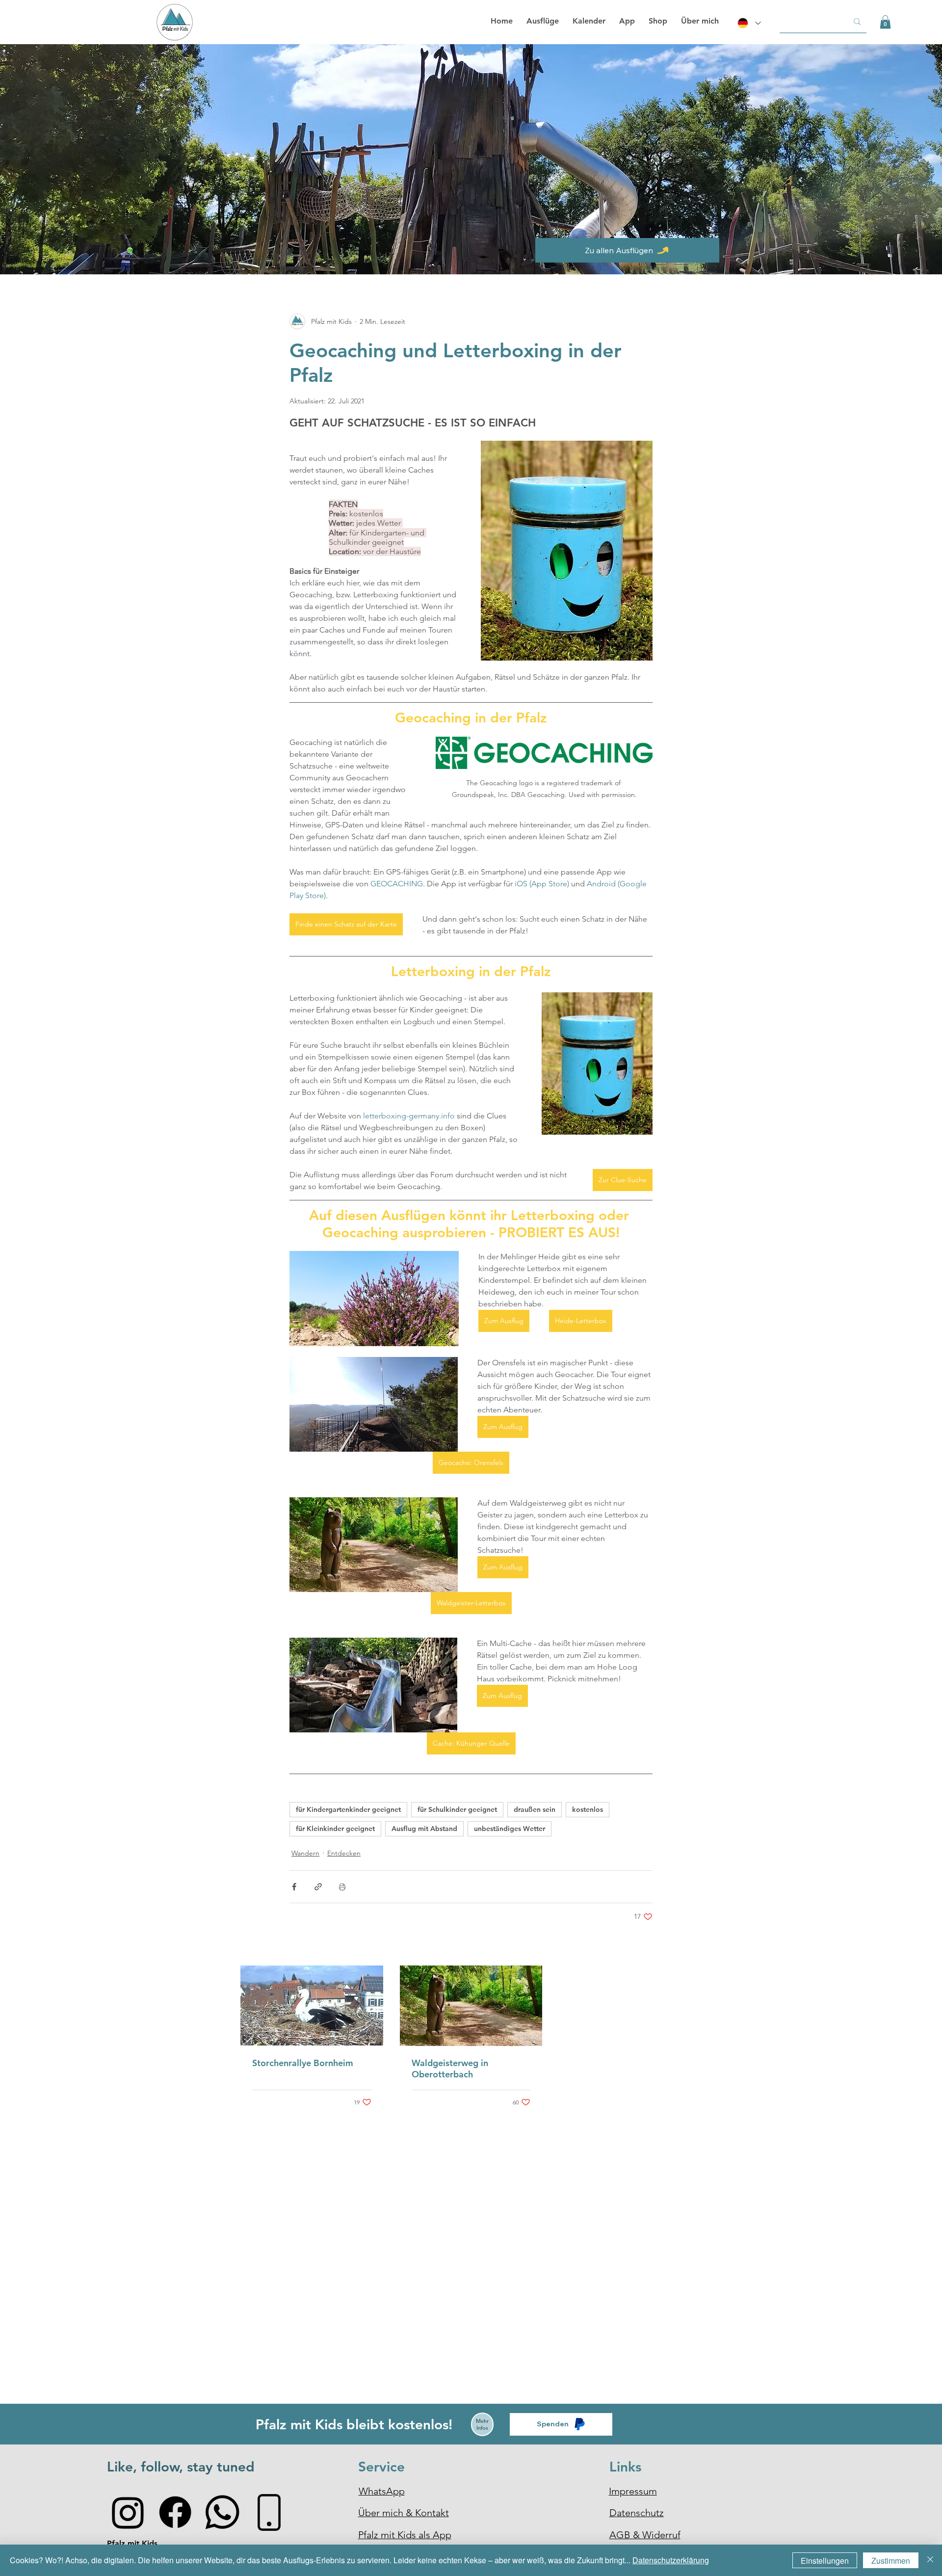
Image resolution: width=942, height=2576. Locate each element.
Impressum (633, 2491)
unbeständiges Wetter (510, 1829)
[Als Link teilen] (318, 1887)
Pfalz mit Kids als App (405, 2535)
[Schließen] (930, 2560)
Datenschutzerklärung (671, 2560)
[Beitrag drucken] (342, 1887)
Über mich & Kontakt (404, 2513)
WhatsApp (382, 2491)
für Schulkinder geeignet (457, 1809)
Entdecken (344, 1853)
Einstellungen (825, 2561)
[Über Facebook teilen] (294, 1887)
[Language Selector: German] (748, 23)
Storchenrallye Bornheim (303, 2063)
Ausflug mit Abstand (424, 1829)
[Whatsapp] (222, 2512)
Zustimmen (891, 2561)
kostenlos (588, 1809)
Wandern (305, 1853)
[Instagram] (128, 2512)
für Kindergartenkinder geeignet (348, 1809)
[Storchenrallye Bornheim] (312, 2005)
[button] (885, 22)
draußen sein (535, 1809)
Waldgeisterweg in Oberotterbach (450, 2069)
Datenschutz (637, 2513)
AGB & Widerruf (645, 2535)
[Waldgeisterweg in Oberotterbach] (471, 2006)
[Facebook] (175, 2512)
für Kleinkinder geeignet (335, 1829)
